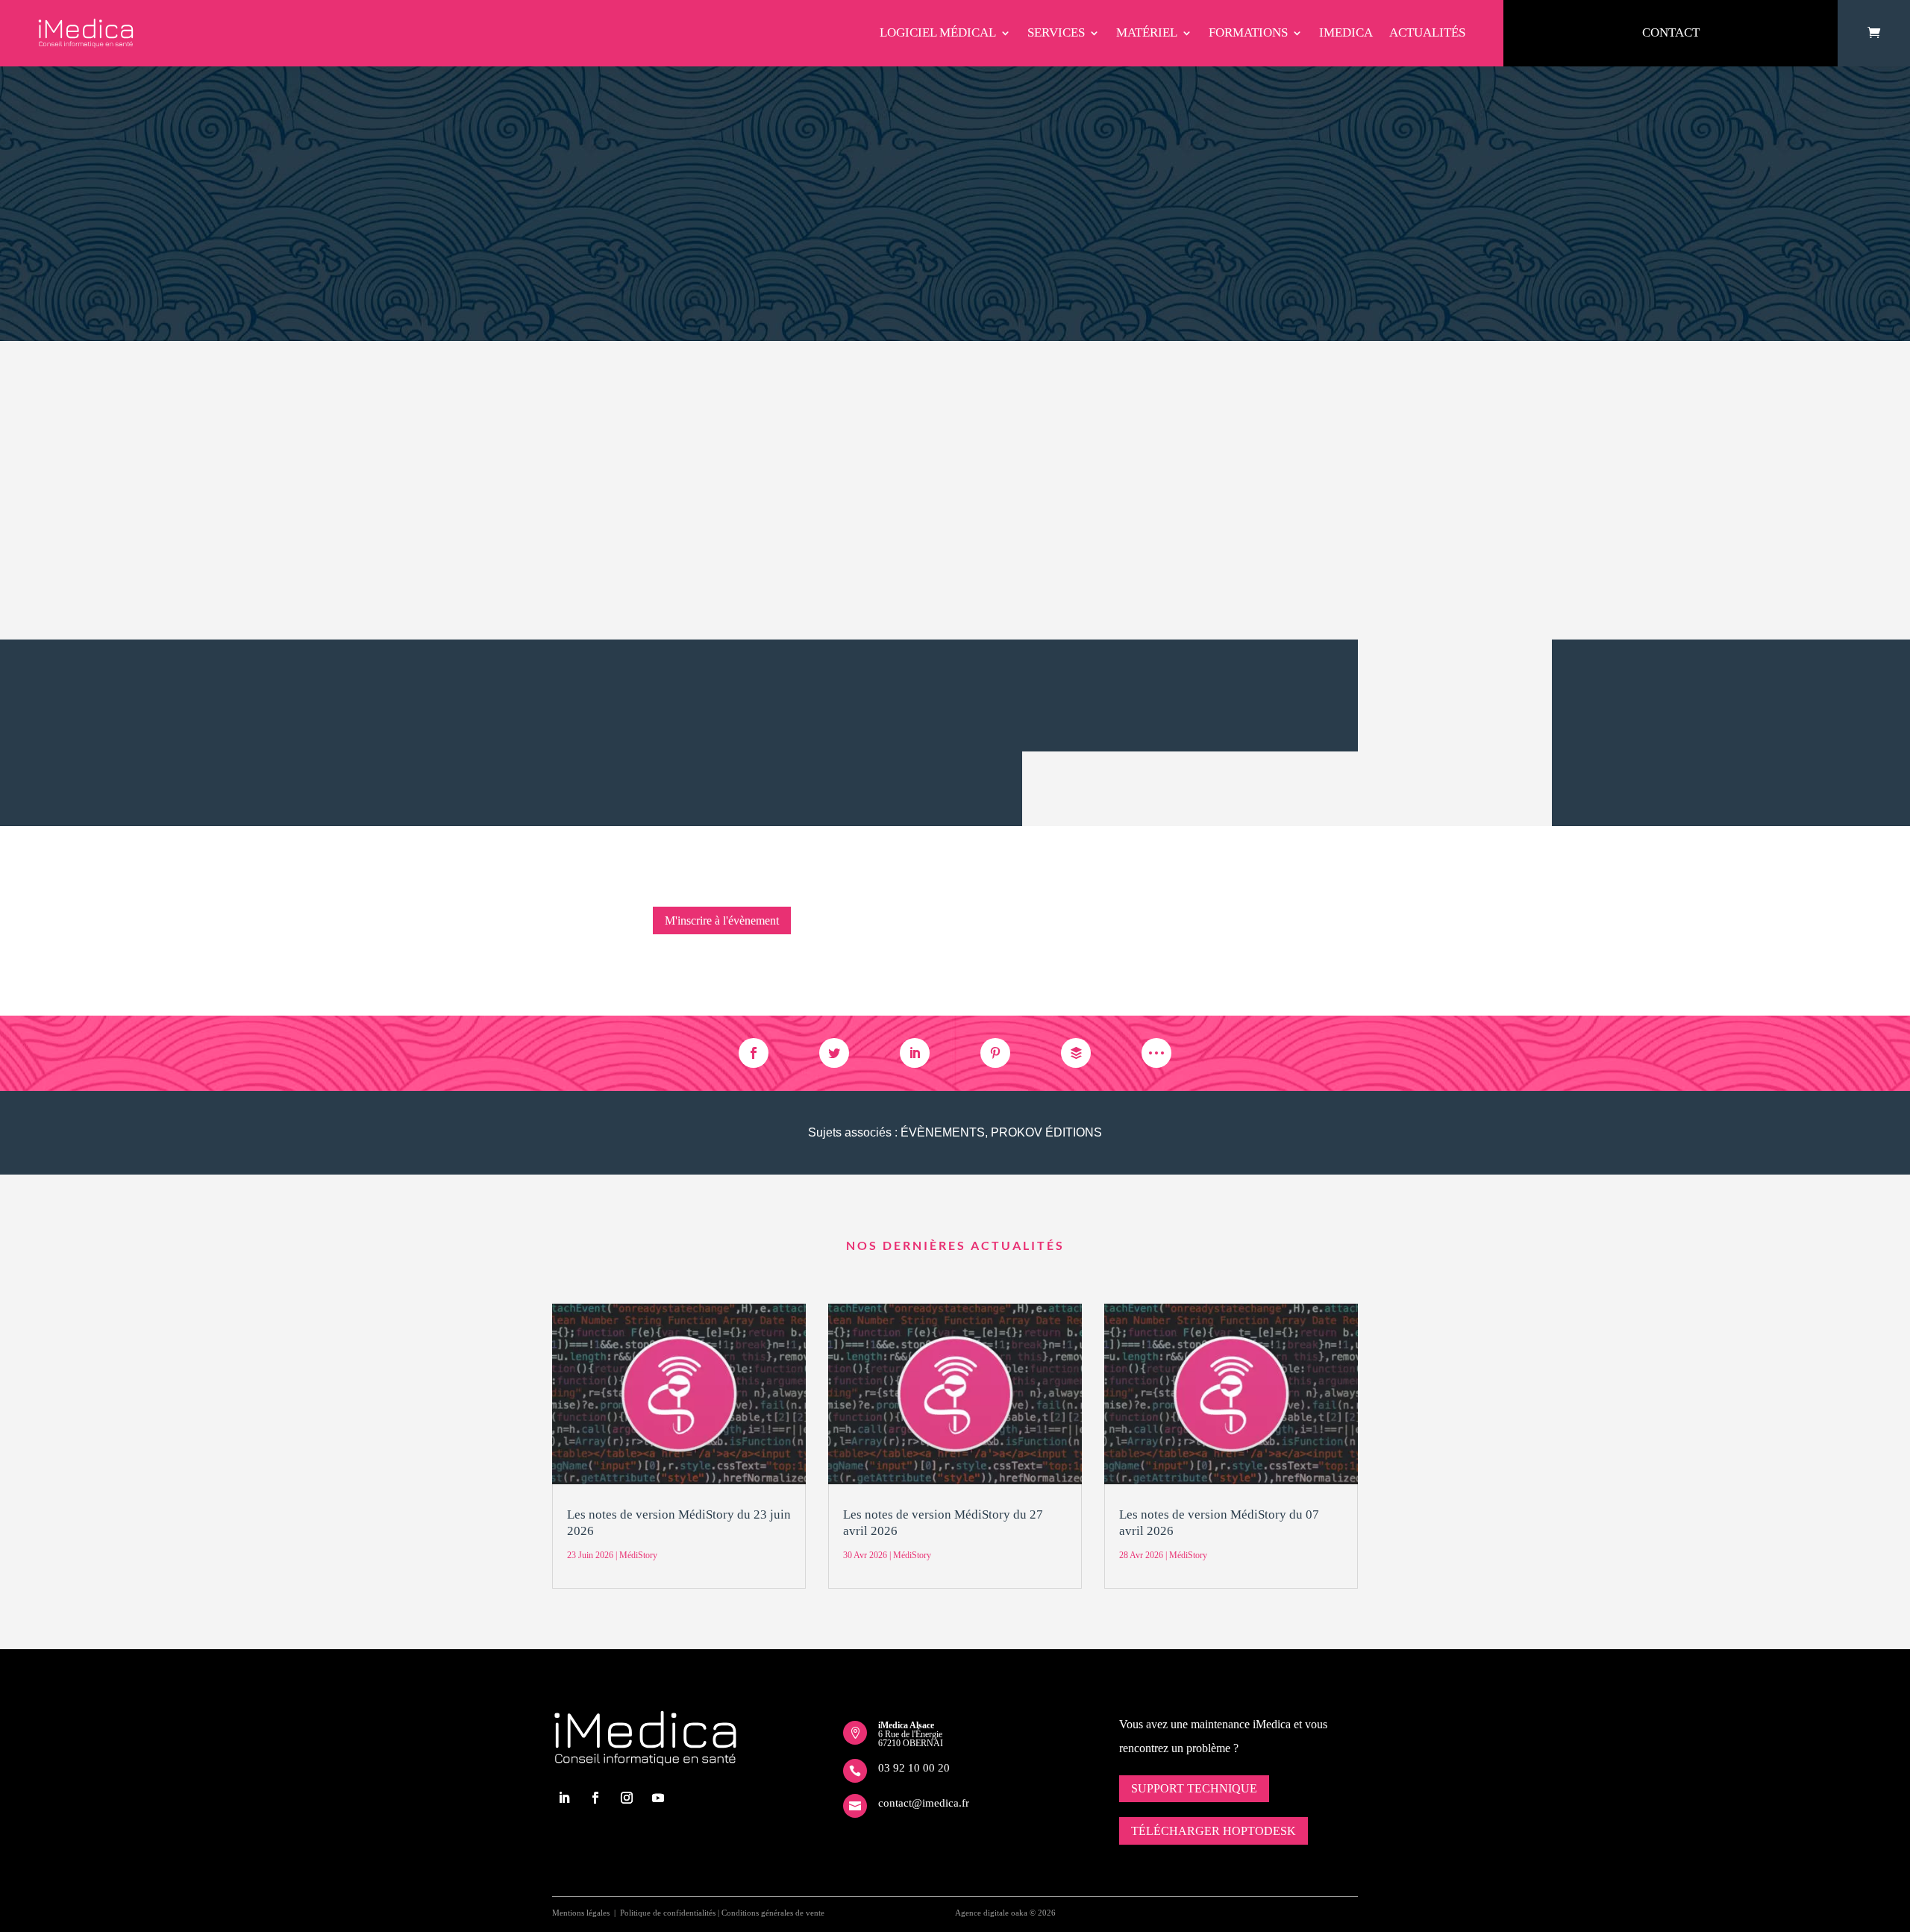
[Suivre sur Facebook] (595, 1798)
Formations (1248, 32)
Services (1056, 32)
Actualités (1427, 32)
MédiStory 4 (682, 562)
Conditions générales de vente (773, 1913)
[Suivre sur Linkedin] (564, 1798)
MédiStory (942, 118)
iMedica (1346, 32)
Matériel (1147, 32)
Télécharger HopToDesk (1214, 1831)
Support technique (1194, 1788)
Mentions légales (581, 1913)
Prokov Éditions (1046, 1132)
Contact (1671, 32)
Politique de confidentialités (668, 1913)
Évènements (943, 1132)
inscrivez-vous (700, 694)
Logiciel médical (938, 32)
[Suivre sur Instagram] (627, 1798)
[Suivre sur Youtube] (658, 1798)
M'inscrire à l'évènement (722, 920)
